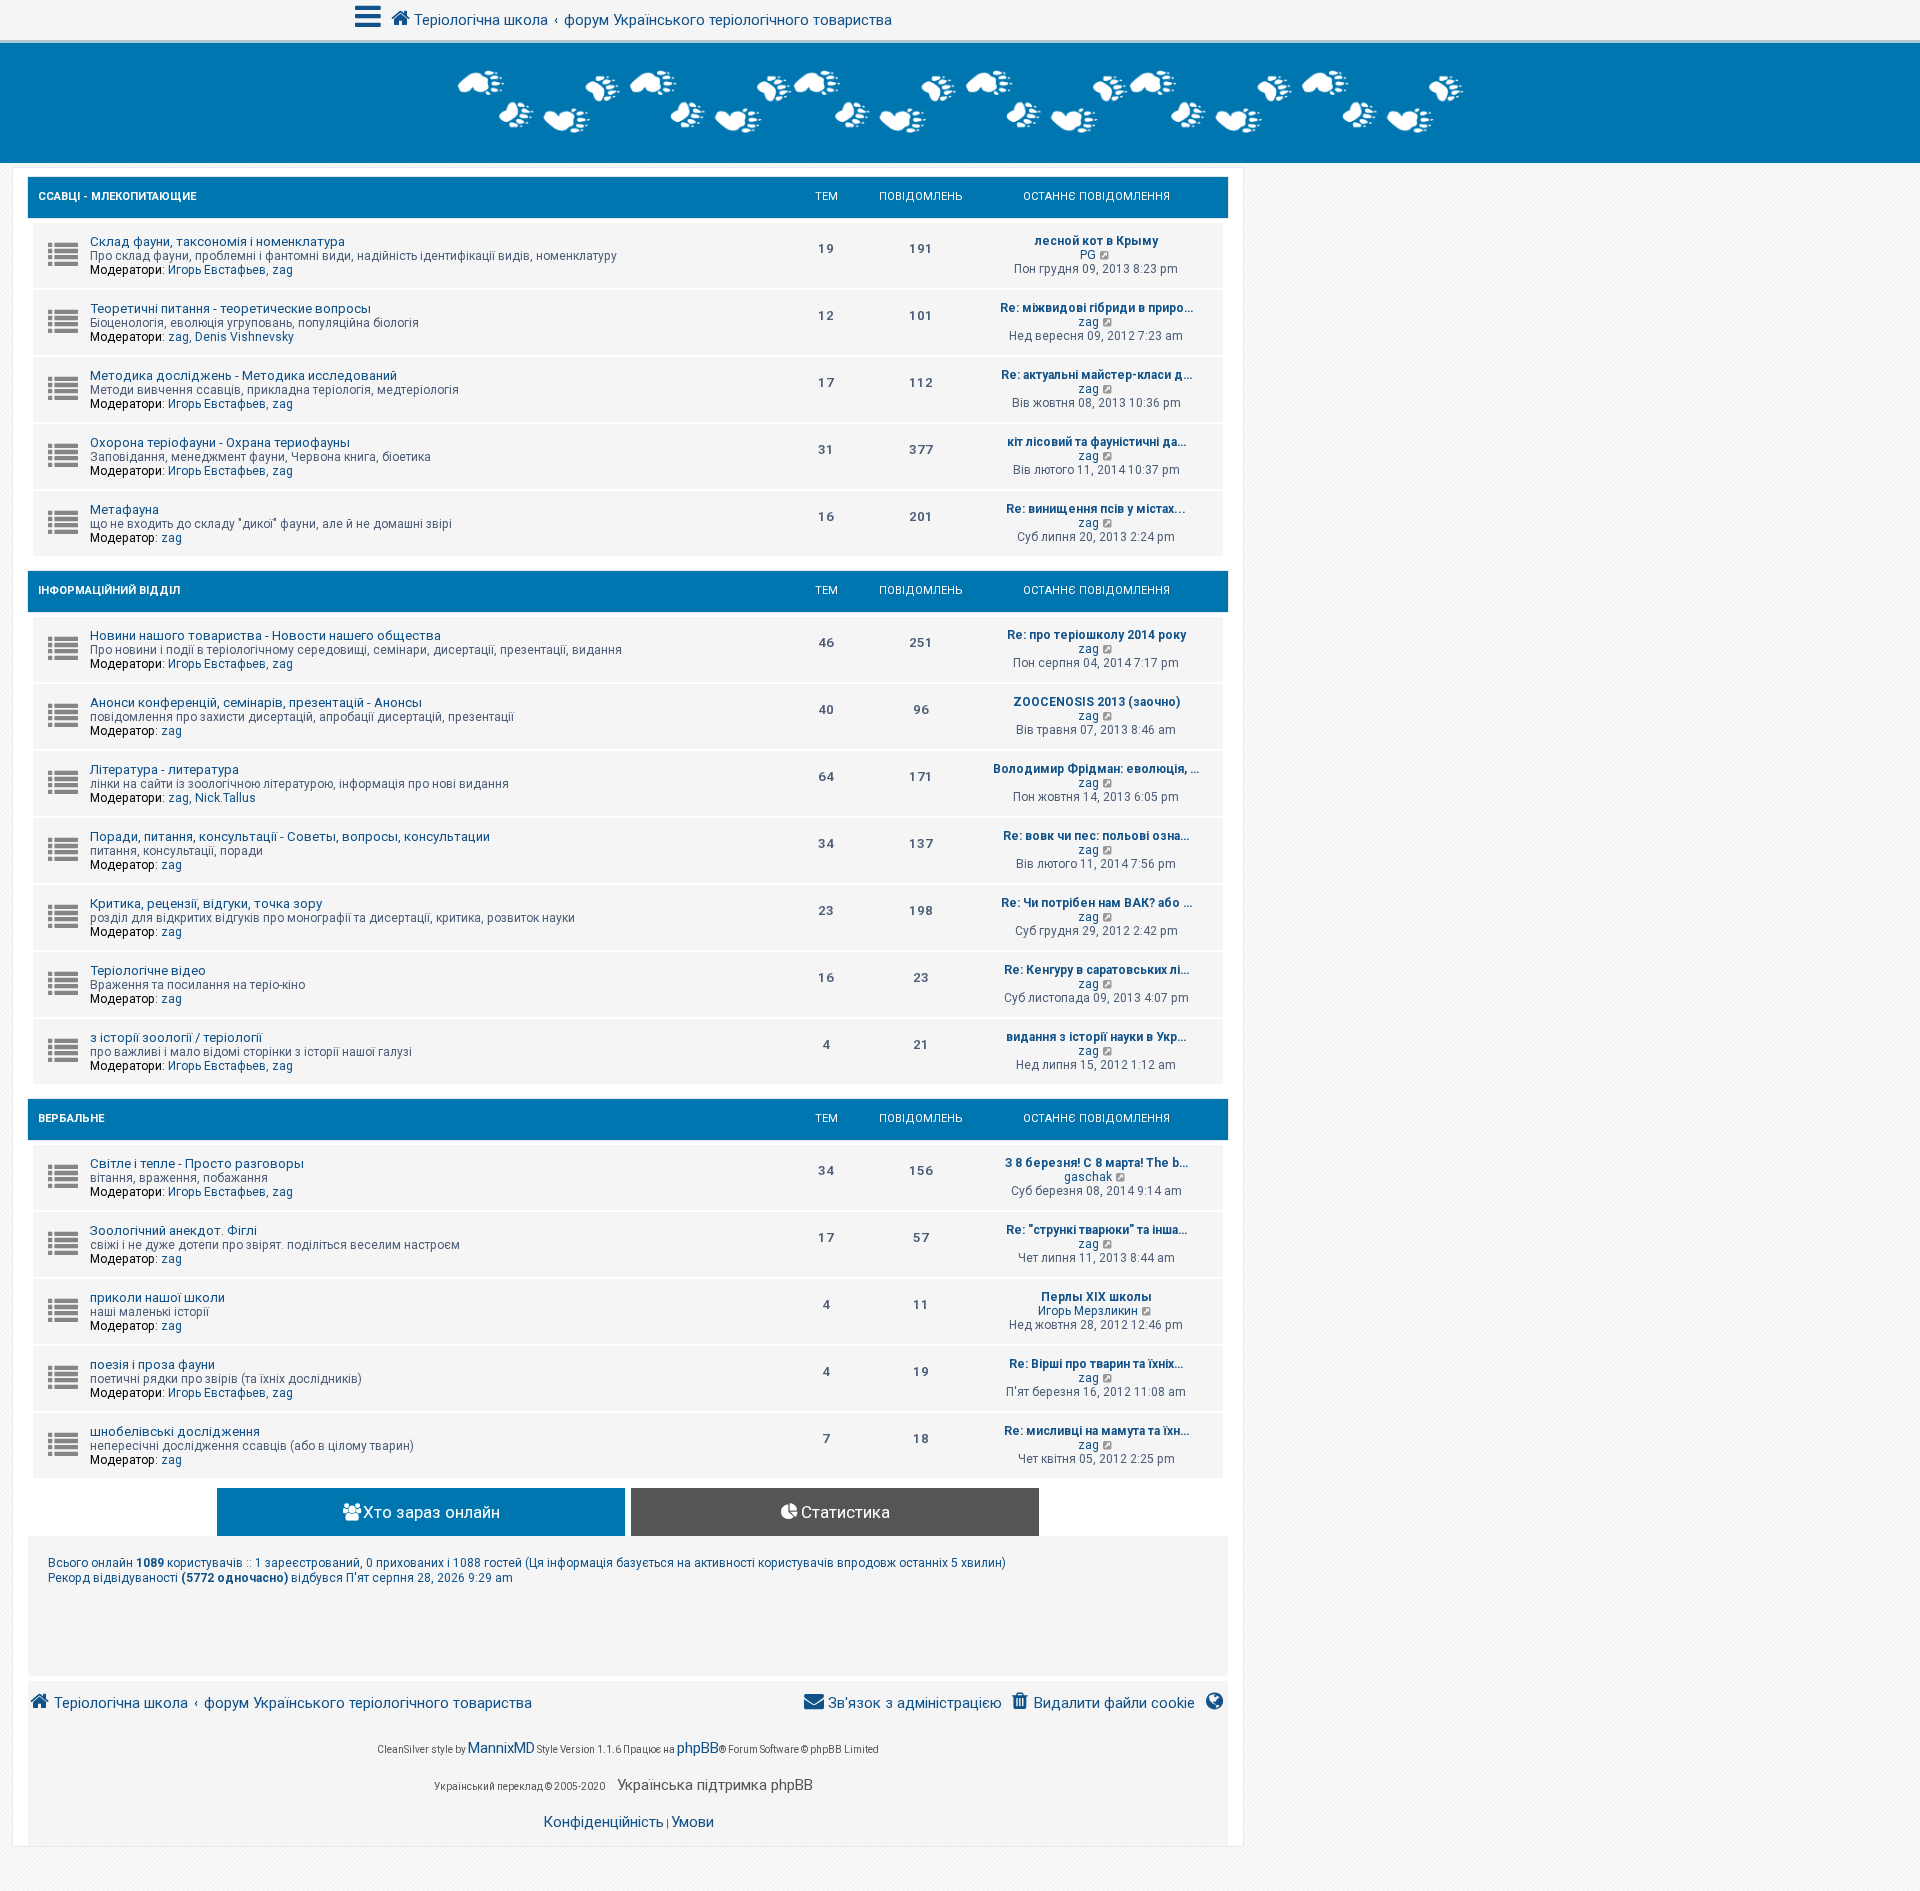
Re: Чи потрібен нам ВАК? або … (1096, 903)
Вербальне (71, 1118)
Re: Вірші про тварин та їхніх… (1096, 1364)
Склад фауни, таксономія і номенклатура (217, 241)
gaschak (1088, 1177)
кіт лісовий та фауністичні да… (1096, 442)
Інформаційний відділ (109, 590)
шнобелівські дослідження (175, 1431)
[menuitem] (1102, 1703)
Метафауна (124, 509)
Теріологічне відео (148, 970)
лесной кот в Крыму (1096, 241)
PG (1088, 255)
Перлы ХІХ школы (1096, 1297)
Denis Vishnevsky (244, 337)
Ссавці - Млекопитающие (117, 196)
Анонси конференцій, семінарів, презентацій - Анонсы (256, 702)
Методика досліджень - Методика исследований (243, 375)
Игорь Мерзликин (1088, 1311)
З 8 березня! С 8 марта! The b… (1096, 1163)
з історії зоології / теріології (176, 1037)
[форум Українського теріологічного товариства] (960, 103)
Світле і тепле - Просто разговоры (197, 1163)
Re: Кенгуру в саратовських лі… (1096, 970)
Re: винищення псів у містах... (1096, 509)
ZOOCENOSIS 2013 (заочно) (1096, 702)
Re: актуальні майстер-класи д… (1096, 375)
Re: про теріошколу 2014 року (1096, 635)
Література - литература (164, 769)
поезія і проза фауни (152, 1364)
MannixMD (501, 1748)
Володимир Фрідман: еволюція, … (1096, 769)
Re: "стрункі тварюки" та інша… (1096, 1230)
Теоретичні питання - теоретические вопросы (230, 308)
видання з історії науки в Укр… (1096, 1037)
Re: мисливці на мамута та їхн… (1096, 1431)
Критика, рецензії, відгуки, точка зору (206, 903)
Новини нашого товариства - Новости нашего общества (265, 635)
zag (282, 270)
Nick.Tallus (225, 798)
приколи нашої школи (157, 1297)
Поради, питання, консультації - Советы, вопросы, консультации (290, 836)
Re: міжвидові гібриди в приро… (1096, 308)
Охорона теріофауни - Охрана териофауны (220, 442)
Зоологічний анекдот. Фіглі (173, 1230)
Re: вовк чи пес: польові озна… (1096, 836)
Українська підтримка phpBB (715, 1785)
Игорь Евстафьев (217, 270)
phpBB (698, 1748)
